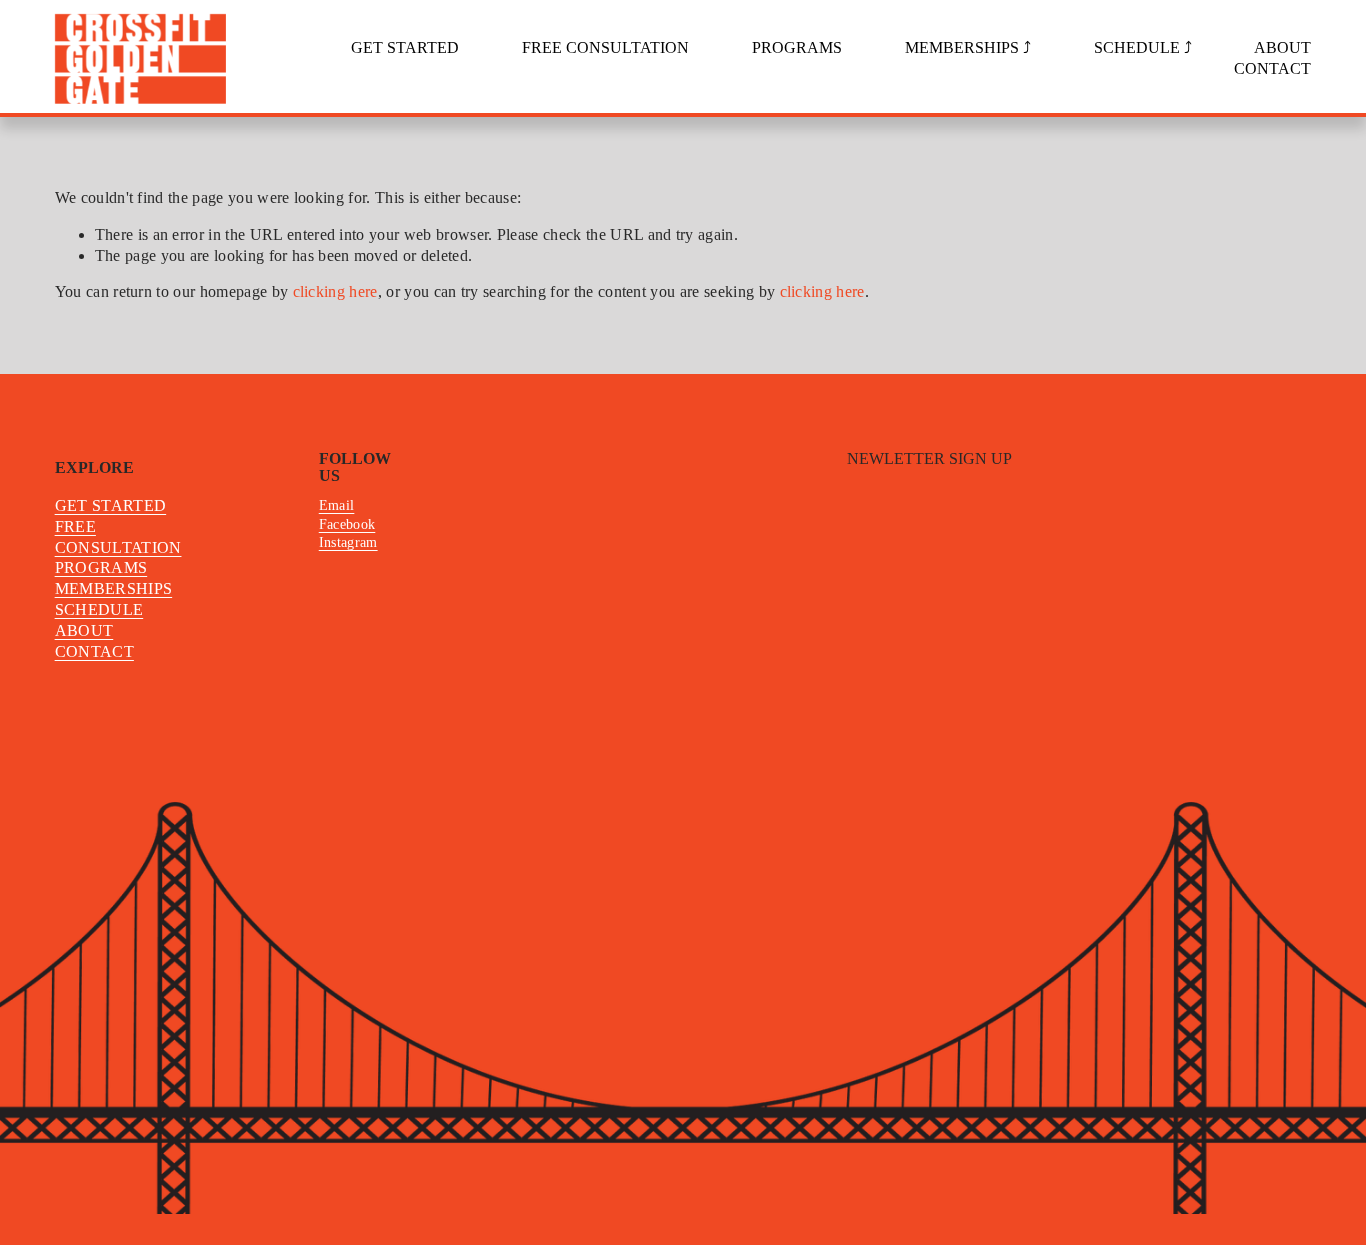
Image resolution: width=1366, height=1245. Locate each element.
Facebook (347, 524)
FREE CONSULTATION (605, 47)
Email (337, 505)
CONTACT (1272, 68)
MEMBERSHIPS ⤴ (968, 47)
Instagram (348, 542)
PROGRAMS (797, 47)
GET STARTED (405, 47)
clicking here (335, 291)
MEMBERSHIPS (114, 588)
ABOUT (1282, 47)
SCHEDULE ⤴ (1143, 47)
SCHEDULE (99, 609)
